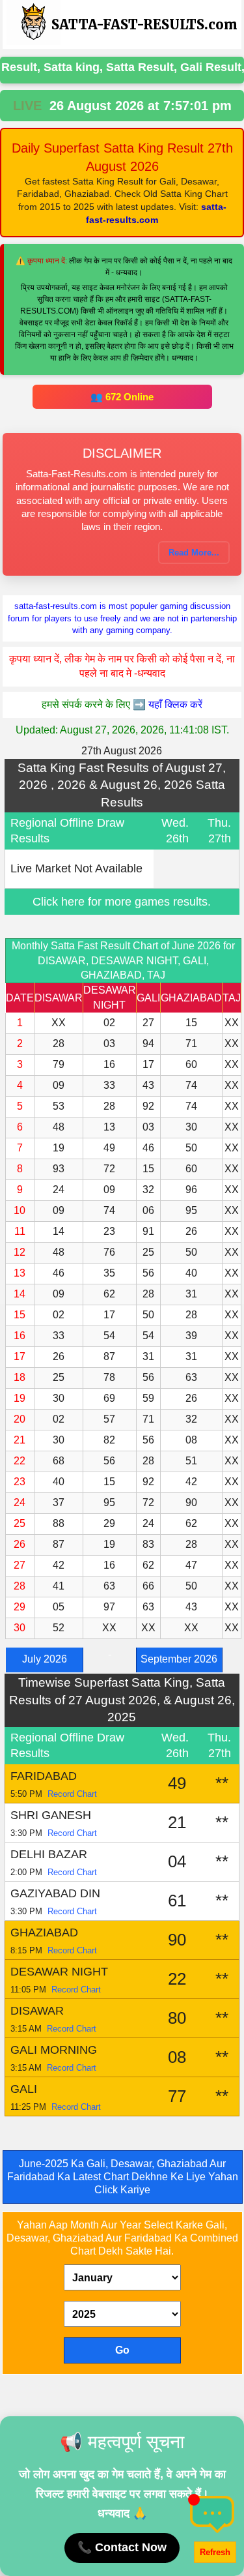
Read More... (194, 553)
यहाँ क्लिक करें (175, 704)
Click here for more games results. (122, 902)
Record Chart (72, 1794)
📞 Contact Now (122, 2547)
